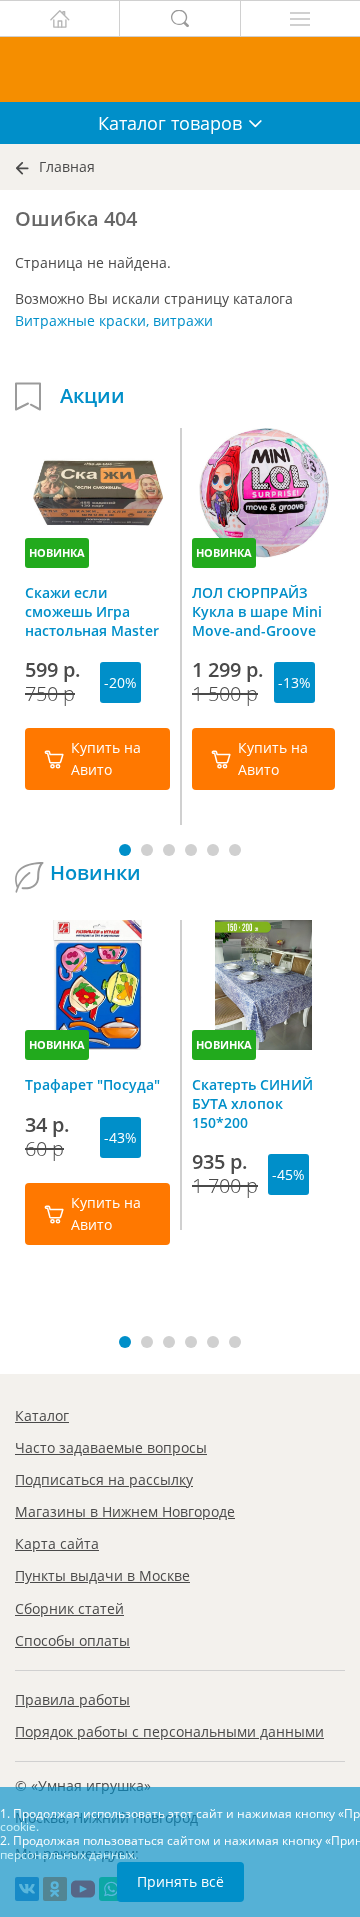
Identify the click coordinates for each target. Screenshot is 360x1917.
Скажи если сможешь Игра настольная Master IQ (92, 611)
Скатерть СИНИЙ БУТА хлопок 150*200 (252, 1103)
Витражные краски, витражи (114, 320)
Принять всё (180, 1881)
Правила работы (72, 1699)
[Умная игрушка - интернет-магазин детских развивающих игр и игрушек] (180, 69)
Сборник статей (69, 1608)
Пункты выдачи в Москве (102, 1575)
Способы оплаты (72, 1640)
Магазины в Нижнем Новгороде (125, 1511)
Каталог (42, 1415)
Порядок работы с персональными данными (169, 1731)
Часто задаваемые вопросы (111, 1447)
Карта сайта (57, 1543)
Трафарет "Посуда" (92, 1084)
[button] (125, 850)
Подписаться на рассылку (104, 1479)
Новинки (95, 873)
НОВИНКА (57, 552)
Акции (92, 396)
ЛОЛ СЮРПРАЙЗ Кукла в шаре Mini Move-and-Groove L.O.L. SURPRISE (257, 611)
